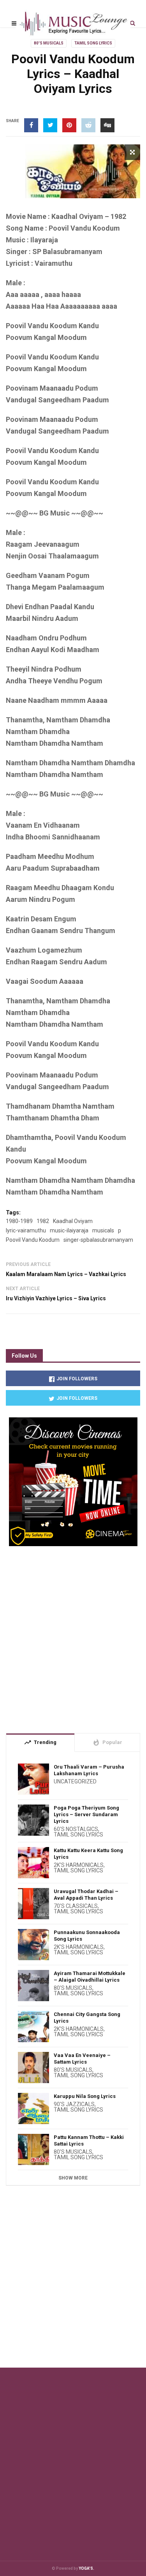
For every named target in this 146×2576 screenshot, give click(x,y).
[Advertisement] (73, 1636)
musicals (103, 1230)
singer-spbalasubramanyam (98, 1240)
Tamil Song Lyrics (93, 43)
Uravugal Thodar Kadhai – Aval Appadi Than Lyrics (86, 1895)
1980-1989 (19, 1221)
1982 (43, 1221)
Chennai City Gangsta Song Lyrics (87, 2018)
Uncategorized (75, 1781)
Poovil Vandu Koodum (33, 1240)
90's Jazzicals (74, 2104)
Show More (73, 2178)
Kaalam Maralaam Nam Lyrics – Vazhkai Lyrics (66, 1274)
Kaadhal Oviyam (73, 1221)
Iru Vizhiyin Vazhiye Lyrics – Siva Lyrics (56, 1298)
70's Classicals (76, 1906)
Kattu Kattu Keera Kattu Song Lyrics (88, 1854)
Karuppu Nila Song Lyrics (85, 2096)
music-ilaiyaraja (69, 1230)
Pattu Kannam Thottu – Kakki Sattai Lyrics (89, 2140)
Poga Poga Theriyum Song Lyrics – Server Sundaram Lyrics (86, 1814)
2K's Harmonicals (79, 1865)
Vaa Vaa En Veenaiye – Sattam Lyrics (82, 2059)
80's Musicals (49, 43)
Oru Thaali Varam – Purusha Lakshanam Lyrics (89, 1770)
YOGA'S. (86, 2568)
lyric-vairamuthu (26, 1230)
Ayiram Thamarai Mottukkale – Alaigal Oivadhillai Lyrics (90, 1977)
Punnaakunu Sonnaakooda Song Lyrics (87, 1936)
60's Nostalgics (76, 1829)
